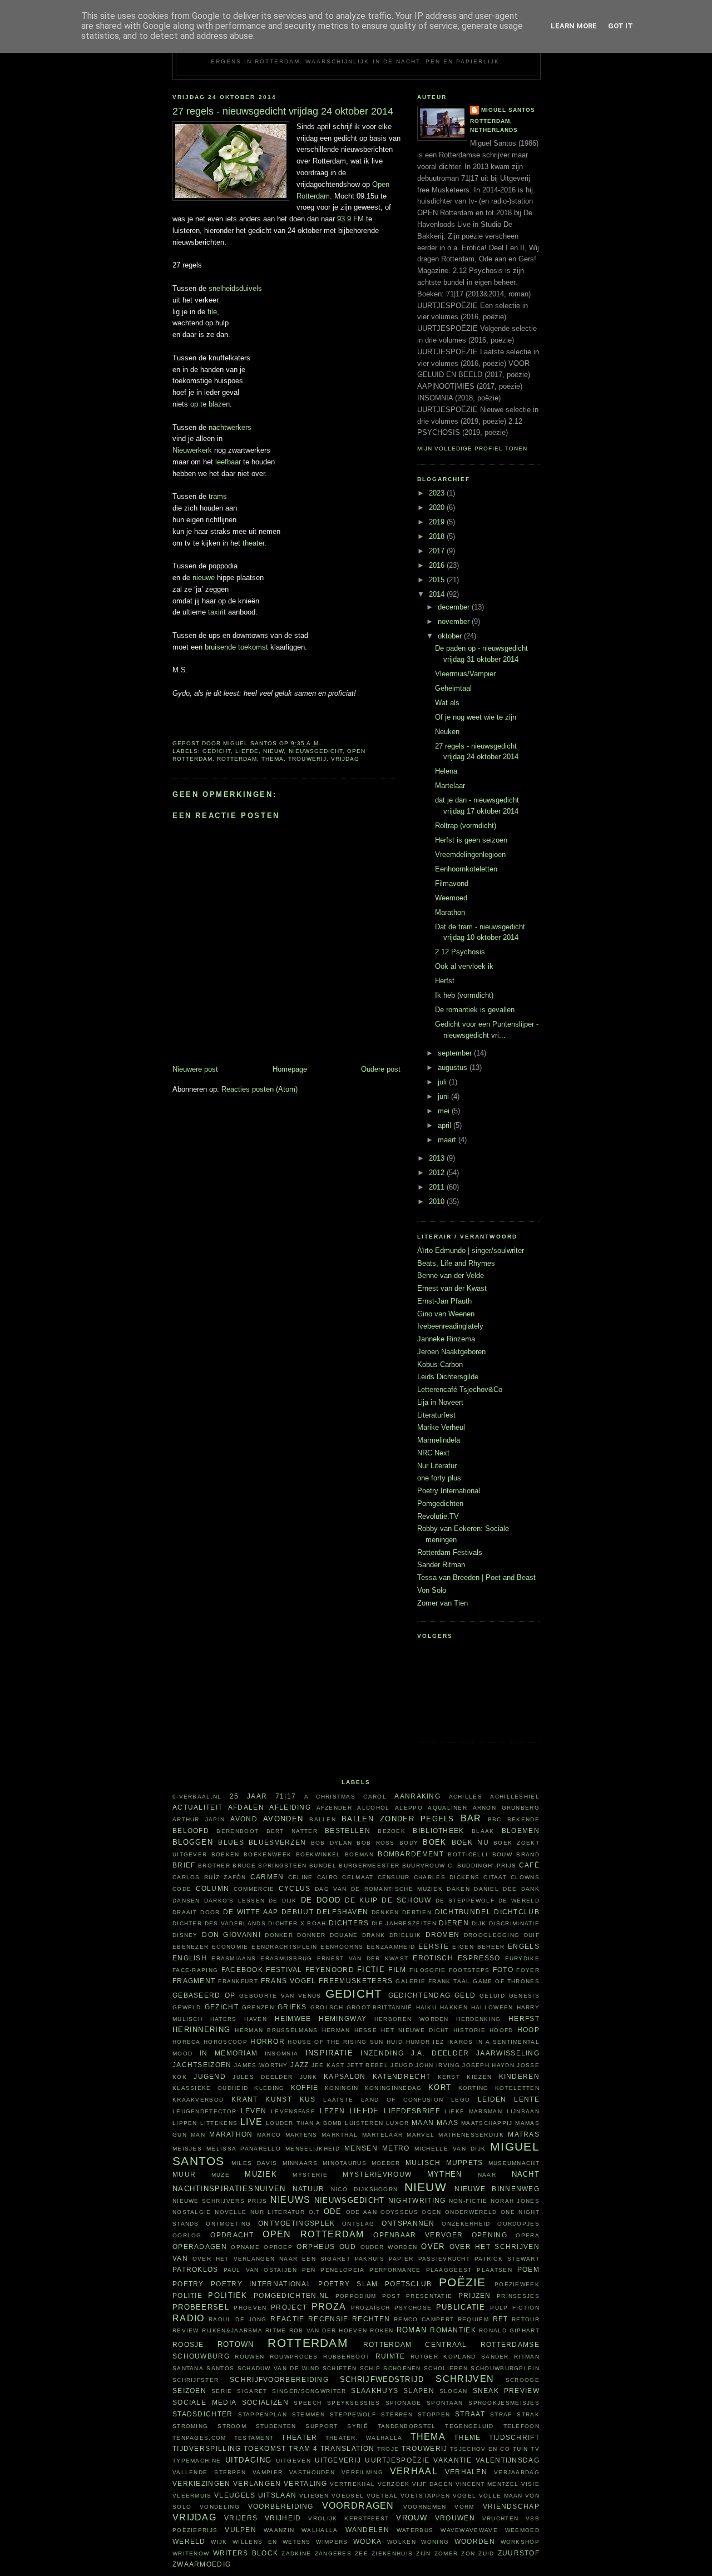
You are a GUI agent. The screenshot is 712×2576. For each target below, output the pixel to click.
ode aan (362, 2212)
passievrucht (444, 2259)
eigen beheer (478, 1947)
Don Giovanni (231, 1935)
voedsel (348, 2496)
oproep (278, 2247)
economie (230, 1947)
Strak (528, 2414)
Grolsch (327, 2007)
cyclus (295, 1888)
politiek (228, 2295)
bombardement (411, 1854)
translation (347, 2448)
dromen (443, 1935)
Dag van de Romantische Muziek (379, 1889)
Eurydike (522, 1958)
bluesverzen (277, 1842)
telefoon (521, 2426)
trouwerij (307, 759)
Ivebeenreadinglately (450, 1326)
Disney (185, 1935)
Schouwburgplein (505, 2368)
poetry (188, 2284)
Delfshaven (342, 1912)
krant (245, 2099)
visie (531, 2484)
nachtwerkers (230, 427)
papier (401, 2259)
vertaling (306, 2483)
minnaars (300, 2163)
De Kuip (362, 1900)
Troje (388, 2449)
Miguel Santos (508, 110)
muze (221, 2175)
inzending (382, 2053)
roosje (188, 2344)
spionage (403, 2403)
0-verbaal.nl (197, 1797)
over (433, 2246)
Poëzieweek (517, 2284)
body (409, 1843)
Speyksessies (354, 2403)
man (198, 2135)
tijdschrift (514, 2437)
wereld (189, 2541)
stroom (232, 2426)
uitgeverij (338, 2460)
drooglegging (492, 1935)
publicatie (461, 2307)
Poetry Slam (348, 2284)
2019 (438, 522)
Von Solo (432, 1590)
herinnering (201, 2030)
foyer (528, 1970)
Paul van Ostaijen (260, 2270)
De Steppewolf (465, 1901)
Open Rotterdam (313, 2234)
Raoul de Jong (238, 2319)
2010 (438, 1202)
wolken (402, 2542)
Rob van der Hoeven (328, 2330)
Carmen (267, 1877)
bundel (323, 1866)
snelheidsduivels (235, 288)
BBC (495, 1819)
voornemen (425, 2507)
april (446, 1125)
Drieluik (405, 1935)
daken (458, 1889)
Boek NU (470, 1842)
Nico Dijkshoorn (364, 2189)
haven (256, 2019)
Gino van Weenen (446, 1314)
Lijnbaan (523, 2111)
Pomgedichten (440, 1504)
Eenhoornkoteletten (466, 869)
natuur (309, 2189)
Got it (620, 26)
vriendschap (511, 2506)
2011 (438, 1187)
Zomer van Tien (442, 1603)
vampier (268, 2472)
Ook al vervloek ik (464, 966)
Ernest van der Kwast (452, 1288)
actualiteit (197, 1807)
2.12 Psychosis (460, 952)
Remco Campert (424, 2319)
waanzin (279, 2530)
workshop (520, 2542)
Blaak (483, 1831)
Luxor (398, 2123)
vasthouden (312, 2472)
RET (501, 2319)
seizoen (189, 2391)
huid (395, 2042)
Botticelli (468, 1854)
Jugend (210, 2076)
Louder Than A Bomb (304, 2123)
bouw (502, 1854)
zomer (446, 2553)
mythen (445, 2174)
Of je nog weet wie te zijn (476, 717)
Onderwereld (471, 2212)
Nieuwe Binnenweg (497, 2189)
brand (528, 1854)
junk (308, 2077)
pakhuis (370, 2259)
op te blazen (210, 404)
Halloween (492, 2007)
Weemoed (451, 898)
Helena (446, 771)
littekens (219, 2123)
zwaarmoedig (202, 2564)
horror (268, 2041)
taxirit (217, 612)
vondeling (220, 2507)
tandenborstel (407, 2426)
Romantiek (453, 2330)
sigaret (252, 2391)
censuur (394, 1877)
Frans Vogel (289, 1981)
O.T (315, 2212)
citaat (495, 1877)
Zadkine (296, 2553)
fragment (194, 1981)
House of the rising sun (335, 2042)
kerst (449, 2077)
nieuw (273, 751)
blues (231, 1842)
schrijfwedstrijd (382, 2379)
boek (434, 1842)
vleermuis (192, 2496)
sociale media (204, 2402)
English (190, 1958)
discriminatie (514, 1923)
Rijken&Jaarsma (232, 2330)
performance (395, 2270)
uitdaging (249, 2460)
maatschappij (487, 2123)
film (397, 1970)
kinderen (519, 2076)
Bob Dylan (332, 1843)
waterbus (415, 2530)
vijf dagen (432, 2484)
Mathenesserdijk (471, 2135)
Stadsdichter (203, 2414)
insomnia (281, 2054)
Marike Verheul (441, 1427)
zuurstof (519, 2553)
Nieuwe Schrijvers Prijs (220, 2201)
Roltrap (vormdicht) (466, 826)
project (289, 2307)
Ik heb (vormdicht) (464, 995)
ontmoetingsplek (297, 2223)
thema (273, 759)
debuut (298, 1912)
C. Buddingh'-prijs (482, 1866)
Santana (188, 2368)
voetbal (382, 2496)
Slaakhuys (375, 2391)
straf (501, 2414)
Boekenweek (268, 1854)
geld (465, 1995)
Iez (438, 2042)
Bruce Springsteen (270, 1866)
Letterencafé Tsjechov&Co (460, 1389)
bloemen (521, 1831)
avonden (283, 1819)
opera (528, 2235)
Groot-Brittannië (380, 2007)
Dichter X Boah (297, 1923)
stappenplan (263, 2414)
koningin (342, 2088)
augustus (454, 1067)
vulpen (241, 2530)
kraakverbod (198, 2100)
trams (218, 496)
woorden (475, 2541)
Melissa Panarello (244, 2149)
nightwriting (417, 2200)
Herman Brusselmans (276, 2030)
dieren (454, 1923)
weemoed (522, 2530)
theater (253, 543)
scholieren (446, 2368)
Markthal (340, 2135)
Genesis (524, 1996)
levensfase (293, 2111)
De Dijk (283, 1901)
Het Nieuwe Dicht (415, 2030)
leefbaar (228, 462)
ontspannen (408, 2223)
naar (487, 2175)
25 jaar (248, 1796)
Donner (311, 1935)
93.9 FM (350, 219)
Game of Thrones (506, 1981)
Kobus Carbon (440, 1364)
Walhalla (320, 2530)
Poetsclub (409, 2284)
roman (412, 2330)
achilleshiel (515, 1797)
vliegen (314, 2496)
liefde (247, 751)
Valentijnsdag (508, 2460)
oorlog (187, 2235)
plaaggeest (449, 2270)
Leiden (492, 2099)
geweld (187, 2007)
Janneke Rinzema (446, 1339)
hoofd (501, 2030)
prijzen (475, 2295)
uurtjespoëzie (397, 2460)
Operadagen (200, 2246)
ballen (323, 1819)
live (251, 2122)
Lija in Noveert (440, 1402)
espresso (479, 1958)
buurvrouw (424, 1866)
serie (222, 2391)
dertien (417, 1912)
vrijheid (283, 2518)
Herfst (445, 981)
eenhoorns (342, 1947)
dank (530, 1889)
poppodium (356, 2296)
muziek (261, 2174)
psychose (413, 2308)
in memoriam (229, 2053)
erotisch (433, 1958)
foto (503, 1970)
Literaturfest (436, 1415)
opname (245, 2247)
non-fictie (468, 2201)
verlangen (257, 2483)
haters (224, 2019)
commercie (254, 1889)
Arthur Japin (199, 1819)
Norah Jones (515, 2201)
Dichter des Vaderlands (219, 1923)
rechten (371, 2319)
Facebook (242, 1970)
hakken (454, 2007)
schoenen (402, 2368)
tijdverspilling (207, 2448)
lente (527, 2099)
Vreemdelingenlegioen (470, 854)
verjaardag (517, 2472)
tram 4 (303, 2448)
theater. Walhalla (364, 2438)
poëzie (463, 2282)
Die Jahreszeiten (404, 1923)
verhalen (466, 2472)
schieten (340, 2368)
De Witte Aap (251, 1912)
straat (470, 2414)
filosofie (428, 1970)
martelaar (383, 2135)
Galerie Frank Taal (433, 1981)
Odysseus (399, 2212)
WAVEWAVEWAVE (469, 2530)
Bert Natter (292, 1831)
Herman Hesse (350, 2030)
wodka (368, 2541)
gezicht (222, 2007)
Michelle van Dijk (450, 2149)
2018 (438, 536)
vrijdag (345, 759)
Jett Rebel (368, 2065)
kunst (279, 2099)
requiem (473, 2319)
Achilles (466, 1797)
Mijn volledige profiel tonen (472, 449)
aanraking (417, 1796)
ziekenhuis (392, 2553)
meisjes (187, 2149)
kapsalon (345, 2076)
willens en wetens (272, 2542)
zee (362, 2553)
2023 (438, 493)
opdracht (232, 2235)
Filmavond (452, 883)
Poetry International (449, 1491)
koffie (305, 2087)
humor (418, 2042)
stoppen (434, 2414)
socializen (265, 2402)
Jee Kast (328, 2065)
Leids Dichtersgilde (448, 1377)
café (529, 1865)
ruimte (390, 2356)
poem (528, 2269)
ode (333, 2211)
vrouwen (455, 2518)
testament (254, 2438)
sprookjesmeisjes (504, 2403)
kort (440, 2087)
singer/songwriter (309, 2391)
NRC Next (433, 1453)
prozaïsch (371, 2308)
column (213, 1888)
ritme (276, 2330)
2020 (438, 507)
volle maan (501, 2496)
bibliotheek (438, 1831)
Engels (524, 1946)
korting (474, 2088)
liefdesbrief (412, 2111)
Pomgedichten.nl (292, 2295)
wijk (219, 2542)
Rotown (236, 2344)
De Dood (321, 1900)
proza (329, 2307)
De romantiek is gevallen (475, 1010)
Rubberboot (347, 2357)
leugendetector (204, 2111)
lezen (333, 2111)
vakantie (452, 2460)
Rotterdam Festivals (450, 1552)
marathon (231, 2134)
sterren (397, 2414)
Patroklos (196, 2269)
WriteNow (191, 2553)
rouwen (249, 2357)
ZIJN (423, 2553)
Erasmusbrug (286, 1958)
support (322, 2426)
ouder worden (389, 2247)
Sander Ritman (441, 1565)
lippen (185, 2123)
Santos (220, 2368)
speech (308, 2403)
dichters (349, 1923)
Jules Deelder (263, 2077)
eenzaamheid (391, 1947)
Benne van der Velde (451, 1275)
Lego (461, 2100)
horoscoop (226, 2042)
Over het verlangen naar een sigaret (271, 2259)
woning (435, 2542)
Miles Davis (254, 2163)
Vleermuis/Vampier (465, 674)
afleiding (290, 1807)
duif (532, 1935)
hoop (528, 2030)
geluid (492, 1996)
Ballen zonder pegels (398, 1819)
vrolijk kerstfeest (348, 2518)
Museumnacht (514, 2163)
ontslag (358, 2224)
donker (279, 1935)
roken (382, 2330)
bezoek (392, 1831)
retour (526, 2319)
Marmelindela (439, 1440)
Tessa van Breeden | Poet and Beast (476, 1577)
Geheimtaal (453, 688)
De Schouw (406, 1900)
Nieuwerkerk (192, 450)
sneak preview (506, 2391)
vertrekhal (352, 2484)
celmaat (358, 1877)
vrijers (241, 2518)
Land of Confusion (402, 2100)
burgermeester (369, 1866)
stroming (190, 2426)
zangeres (333, 2553)
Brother (214, 1866)
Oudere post (381, 1069)
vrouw (412, 2518)
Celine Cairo (313, 1877)
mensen (361, 2148)
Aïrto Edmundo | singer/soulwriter (471, 1250)
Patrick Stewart (507, 2259)
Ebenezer (191, 1947)
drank (374, 1935)
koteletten (517, 2088)
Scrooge (523, 2380)
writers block (246, 2553)
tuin (521, 2449)
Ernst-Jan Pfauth (444, 1301)
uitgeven (293, 2461)
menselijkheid (313, 2149)
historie (469, 2030)
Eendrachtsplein (285, 1947)
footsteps (469, 1970)
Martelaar (450, 786)
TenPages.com (199, 2438)
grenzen (258, 2007)
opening (489, 2235)
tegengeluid (469, 2426)
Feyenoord (330, 1970)
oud (348, 2246)
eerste (434, 1946)
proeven (250, 2308)
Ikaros (460, 2042)
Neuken (447, 732)
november (455, 621)
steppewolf (353, 2414)
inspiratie (329, 2053)
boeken (226, 1854)
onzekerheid (466, 2224)
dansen (186, 1901)
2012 (438, 1173)
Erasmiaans (234, 1958)
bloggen (193, 1842)
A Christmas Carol (345, 1797)
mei (445, 1111)
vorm (464, 2507)
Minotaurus (345, 2163)
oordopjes (518, 2224)
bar (471, 1818)
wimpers (332, 2542)
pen (309, 2270)
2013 (438, 1158)
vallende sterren (209, 2472)
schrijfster (196, 2380)
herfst (524, 2018)
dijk (479, 1923)
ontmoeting (228, 2224)
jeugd (402, 2065)
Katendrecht (402, 2076)
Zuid (486, 2553)
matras (524, 2134)
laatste (338, 2100)
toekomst (265, 2448)
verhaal (414, 2471)
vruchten (500, 2518)
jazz (300, 2065)
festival (284, 1970)
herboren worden (412, 2019)
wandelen (367, 2530)
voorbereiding (281, 2506)
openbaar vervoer (418, 2235)
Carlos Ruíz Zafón (209, 1877)
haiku (427, 2007)
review (186, 2330)
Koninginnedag (394, 2088)
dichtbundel (463, 1912)
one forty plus (439, 1478)
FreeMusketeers (356, 1981)
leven (254, 2111)
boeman (359, 1854)
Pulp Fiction (515, 2308)
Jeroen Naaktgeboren (451, 1352)
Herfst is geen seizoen (471, 840)
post (391, 2296)
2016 (438, 565)
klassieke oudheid (210, 2088)
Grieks (292, 2007)
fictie (371, 1970)
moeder (386, 2163)
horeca (187, 2042)
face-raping (195, 1970)
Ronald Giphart (509, 2330)
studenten (276, 2426)
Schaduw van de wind (279, 2368)
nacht (526, 2174)
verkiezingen (202, 2483)
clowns (525, 1877)
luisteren (364, 2123)
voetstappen (425, 2496)
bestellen (348, 1831)
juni (444, 1096)
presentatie (429, 2296)
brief (184, 1865)
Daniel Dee (495, 1889)
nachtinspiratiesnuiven (229, 2189)
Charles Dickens (447, 1877)
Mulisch (423, 2163)
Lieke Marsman (473, 2111)
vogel (465, 2496)
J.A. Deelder (440, 2053)
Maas (448, 2122)
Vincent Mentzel (487, 2484)
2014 (438, 594)
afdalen (246, 1807)
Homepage (290, 1069)
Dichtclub (517, 1912)
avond (244, 1819)
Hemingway (343, 2018)
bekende (523, 1819)
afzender (334, 1808)
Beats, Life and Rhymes (456, 1263)
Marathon (450, 912)
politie (187, 2295)
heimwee (293, 2018)
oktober (451, 636)
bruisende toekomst (236, 647)
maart (448, 1140)
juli (443, 1082)
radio (189, 2318)
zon (468, 2553)
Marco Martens (287, 2135)
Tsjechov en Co (480, 2449)
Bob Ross (375, 1843)
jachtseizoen (202, 2065)
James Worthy (261, 2065)
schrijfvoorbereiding (279, 2379)
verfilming (362, 2472)
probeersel (201, 2307)
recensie (328, 2319)
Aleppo (409, 1808)
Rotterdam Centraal (415, 2344)
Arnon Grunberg (506, 1808)
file (212, 312)
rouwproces (294, 2357)
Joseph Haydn (488, 2065)
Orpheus (316, 2246)
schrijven (465, 2379)
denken (385, 1912)
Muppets (465, 2163)
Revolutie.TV (438, 1516)
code (182, 1889)
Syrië (358, 2426)
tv (535, 2449)
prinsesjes (518, 2296)
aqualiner (448, 1808)
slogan (454, 2391)
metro (396, 2148)
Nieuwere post (195, 1069)
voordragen (358, 2506)
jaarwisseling (508, 2053)
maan (423, 2122)
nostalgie (192, 2212)
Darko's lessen (235, 1901)
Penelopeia (342, 2270)
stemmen (308, 2414)
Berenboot (238, 1831)
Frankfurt (238, 1981)
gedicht (217, 751)
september (456, 1053)
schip (370, 2368)
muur (184, 2174)
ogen (431, 2212)
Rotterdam (237, 759)
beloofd (191, 1831)
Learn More (574, 26)
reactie (287, 2319)
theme (468, 2437)
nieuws (291, 2200)
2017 (438, 551)
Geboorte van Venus (280, 1996)
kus (308, 2099)
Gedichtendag (420, 1995)
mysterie (310, 2175)
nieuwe (204, 578)
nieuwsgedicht (316, 751)
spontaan (445, 2403)
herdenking (478, 2019)
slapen (419, 2391)
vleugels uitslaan (255, 2495)
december (455, 607)
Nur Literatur (437, 1466)
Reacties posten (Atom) (259, 1089)
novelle (231, 2212)
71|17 (286, 1796)
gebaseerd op (204, 1995)
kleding (269, 2088)
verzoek (394, 2484)
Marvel (421, 2135)
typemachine (197, 2461)
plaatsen (494, 2270)
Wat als (447, 703)
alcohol (373, 1808)
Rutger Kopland (443, 2357)
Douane (344, 1935)
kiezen (479, 2077)
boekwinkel (318, 1854)
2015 (438, 580)
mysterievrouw (377, 2174)
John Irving (437, 2065)
